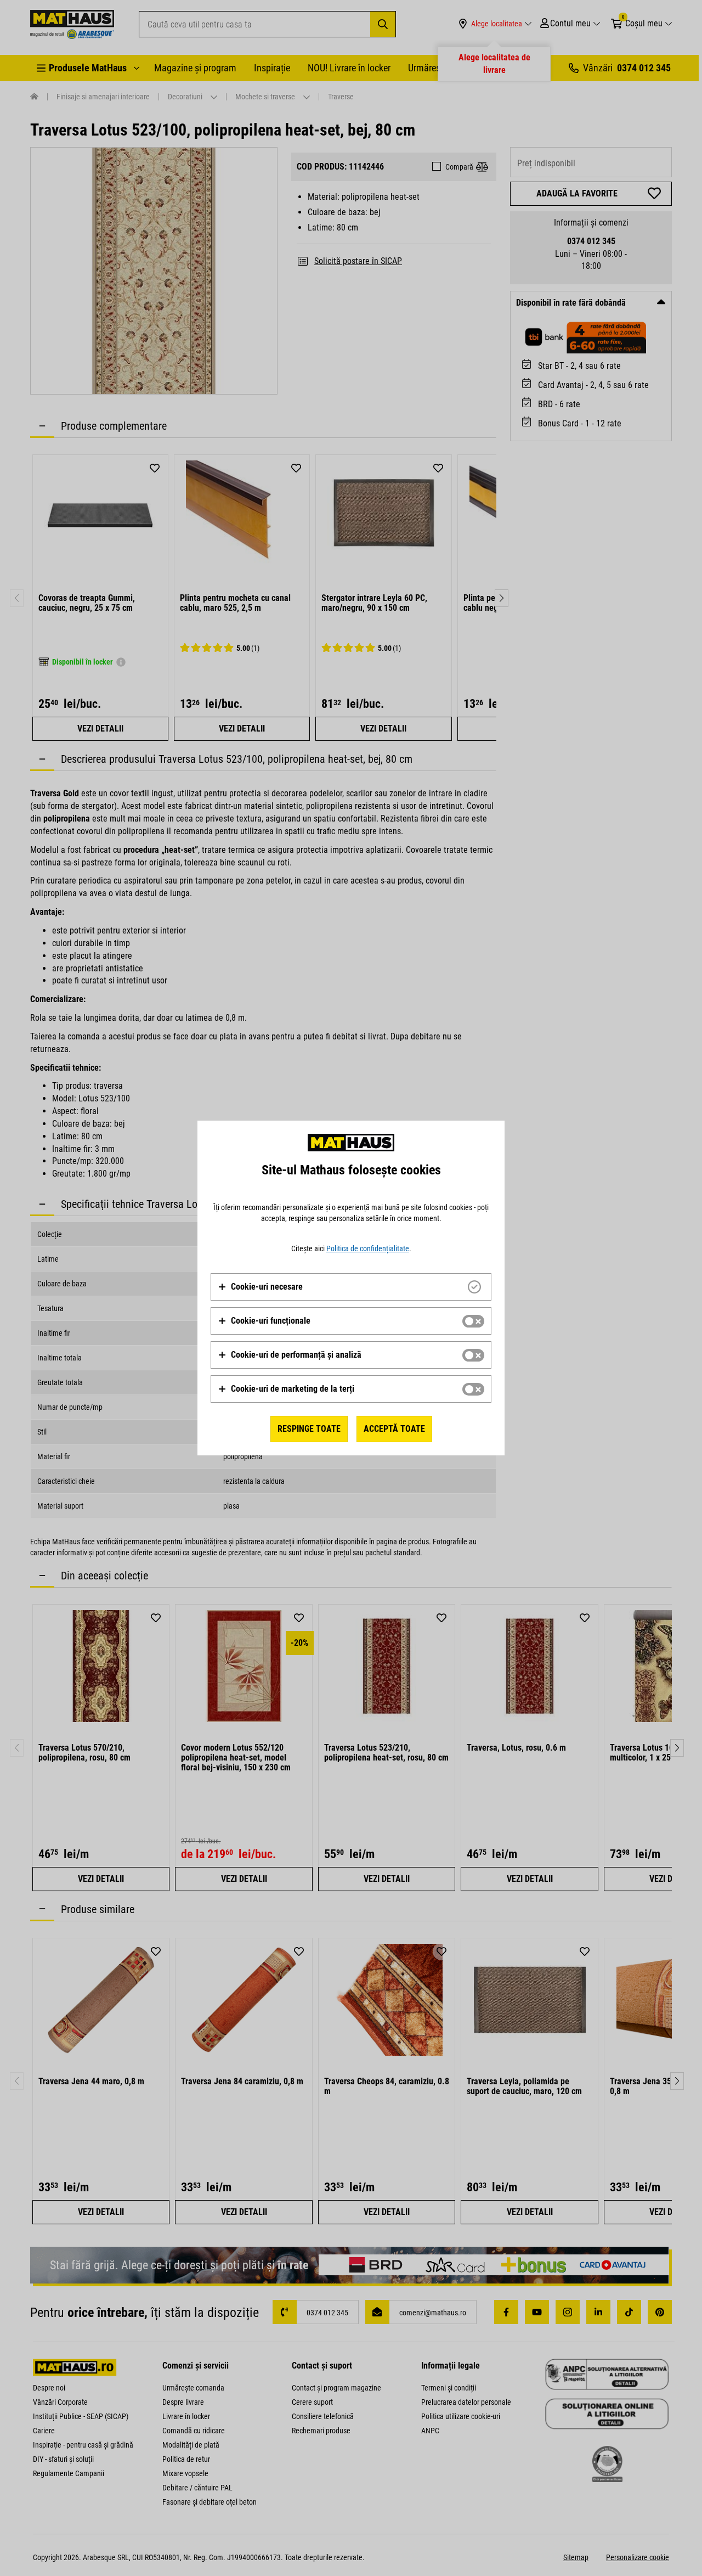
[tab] (351, 1287)
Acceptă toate (394, 1429)
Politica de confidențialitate (368, 1248)
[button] (260, 1287)
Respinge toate (309, 1429)
